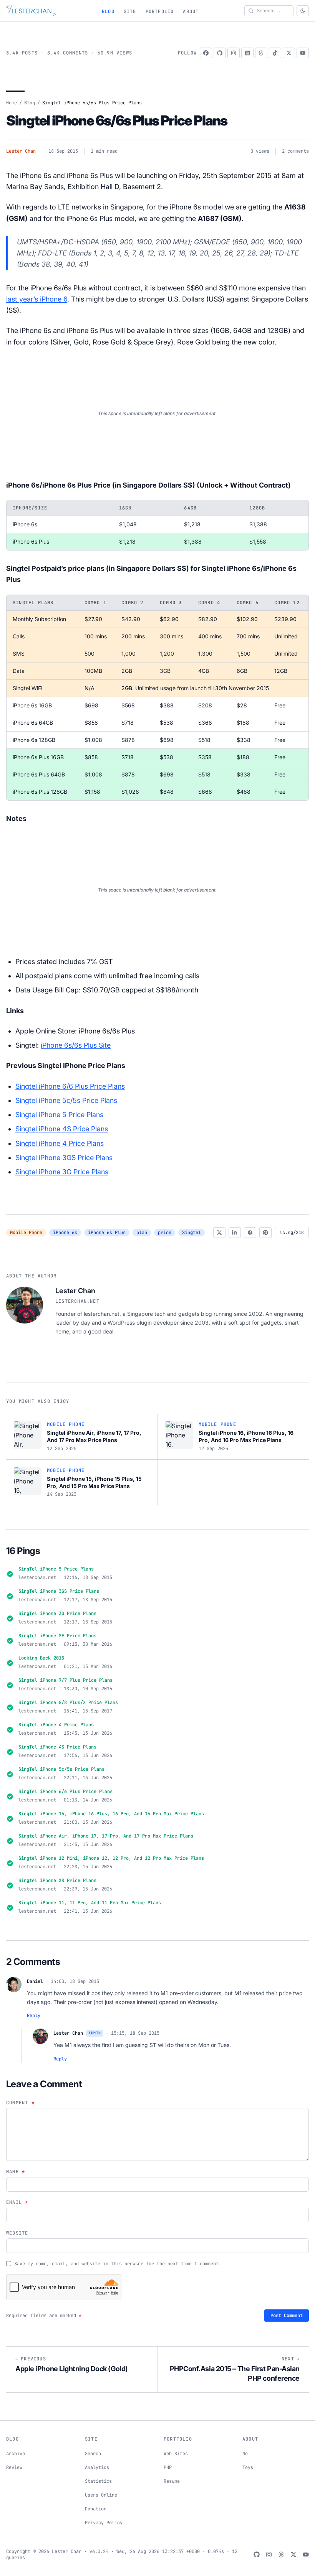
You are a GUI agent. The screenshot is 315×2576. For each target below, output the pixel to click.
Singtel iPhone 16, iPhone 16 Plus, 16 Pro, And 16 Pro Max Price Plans (111, 1814)
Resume (172, 2481)
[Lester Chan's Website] (31, 11)
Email (17, 2202)
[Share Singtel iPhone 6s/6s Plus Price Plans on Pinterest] (265, 1233)
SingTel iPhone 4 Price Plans (56, 1725)
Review (14, 2467)
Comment (20, 2103)
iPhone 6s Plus (107, 1233)
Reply (34, 2016)
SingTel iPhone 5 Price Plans (56, 1569)
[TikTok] (275, 53)
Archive (16, 2454)
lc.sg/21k (292, 1233)
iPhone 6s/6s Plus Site (76, 1045)
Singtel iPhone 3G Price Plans (62, 1172)
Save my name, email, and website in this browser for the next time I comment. (118, 2264)
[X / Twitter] (289, 53)
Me (245, 2454)
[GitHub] (220, 53)
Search (93, 2454)
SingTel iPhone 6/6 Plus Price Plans (65, 1791)
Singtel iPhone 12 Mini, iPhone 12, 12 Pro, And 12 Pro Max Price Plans (111, 1858)
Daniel (35, 1981)
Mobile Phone (26, 1233)
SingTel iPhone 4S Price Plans (57, 1747)
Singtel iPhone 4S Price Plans (62, 1129)
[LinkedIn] (247, 53)
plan (142, 1233)
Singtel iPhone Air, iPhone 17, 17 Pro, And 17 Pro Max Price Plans (106, 1836)
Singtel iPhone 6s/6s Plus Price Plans (117, 120)
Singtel (191, 1233)
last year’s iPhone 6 (37, 299)
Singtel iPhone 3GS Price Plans (64, 1158)
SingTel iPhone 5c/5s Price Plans (61, 1769)
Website (17, 2233)
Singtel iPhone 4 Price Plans (60, 1143)
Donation (96, 2509)
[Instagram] (234, 53)
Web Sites (176, 2454)
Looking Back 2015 (41, 1658)
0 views (260, 151)
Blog (108, 12)
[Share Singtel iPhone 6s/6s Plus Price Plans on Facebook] (250, 1233)
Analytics (97, 2467)
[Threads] (261, 53)
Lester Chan (21, 151)
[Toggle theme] (303, 11)
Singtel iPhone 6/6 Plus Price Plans (70, 1086)
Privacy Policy (104, 2523)
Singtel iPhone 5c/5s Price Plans (66, 1100)
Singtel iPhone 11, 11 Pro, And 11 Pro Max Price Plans (90, 1903)
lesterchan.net (77, 1301)
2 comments (295, 151)
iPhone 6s (65, 1233)
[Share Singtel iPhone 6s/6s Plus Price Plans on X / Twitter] (219, 1233)
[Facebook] (206, 53)
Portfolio (160, 12)
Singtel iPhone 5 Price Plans (59, 1115)
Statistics (98, 2481)
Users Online (101, 2495)
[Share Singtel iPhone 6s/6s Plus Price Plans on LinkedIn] (235, 1233)
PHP (168, 2467)
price (165, 1233)
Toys (248, 2467)
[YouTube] (303, 53)
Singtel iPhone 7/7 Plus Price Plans (65, 1680)
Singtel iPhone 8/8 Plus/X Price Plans (68, 1703)
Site (130, 12)
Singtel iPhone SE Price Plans (57, 1636)
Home (12, 103)
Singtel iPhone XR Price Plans (57, 1880)
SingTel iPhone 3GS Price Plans (59, 1591)
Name (16, 2172)
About (191, 12)
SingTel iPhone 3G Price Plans (57, 1614)
